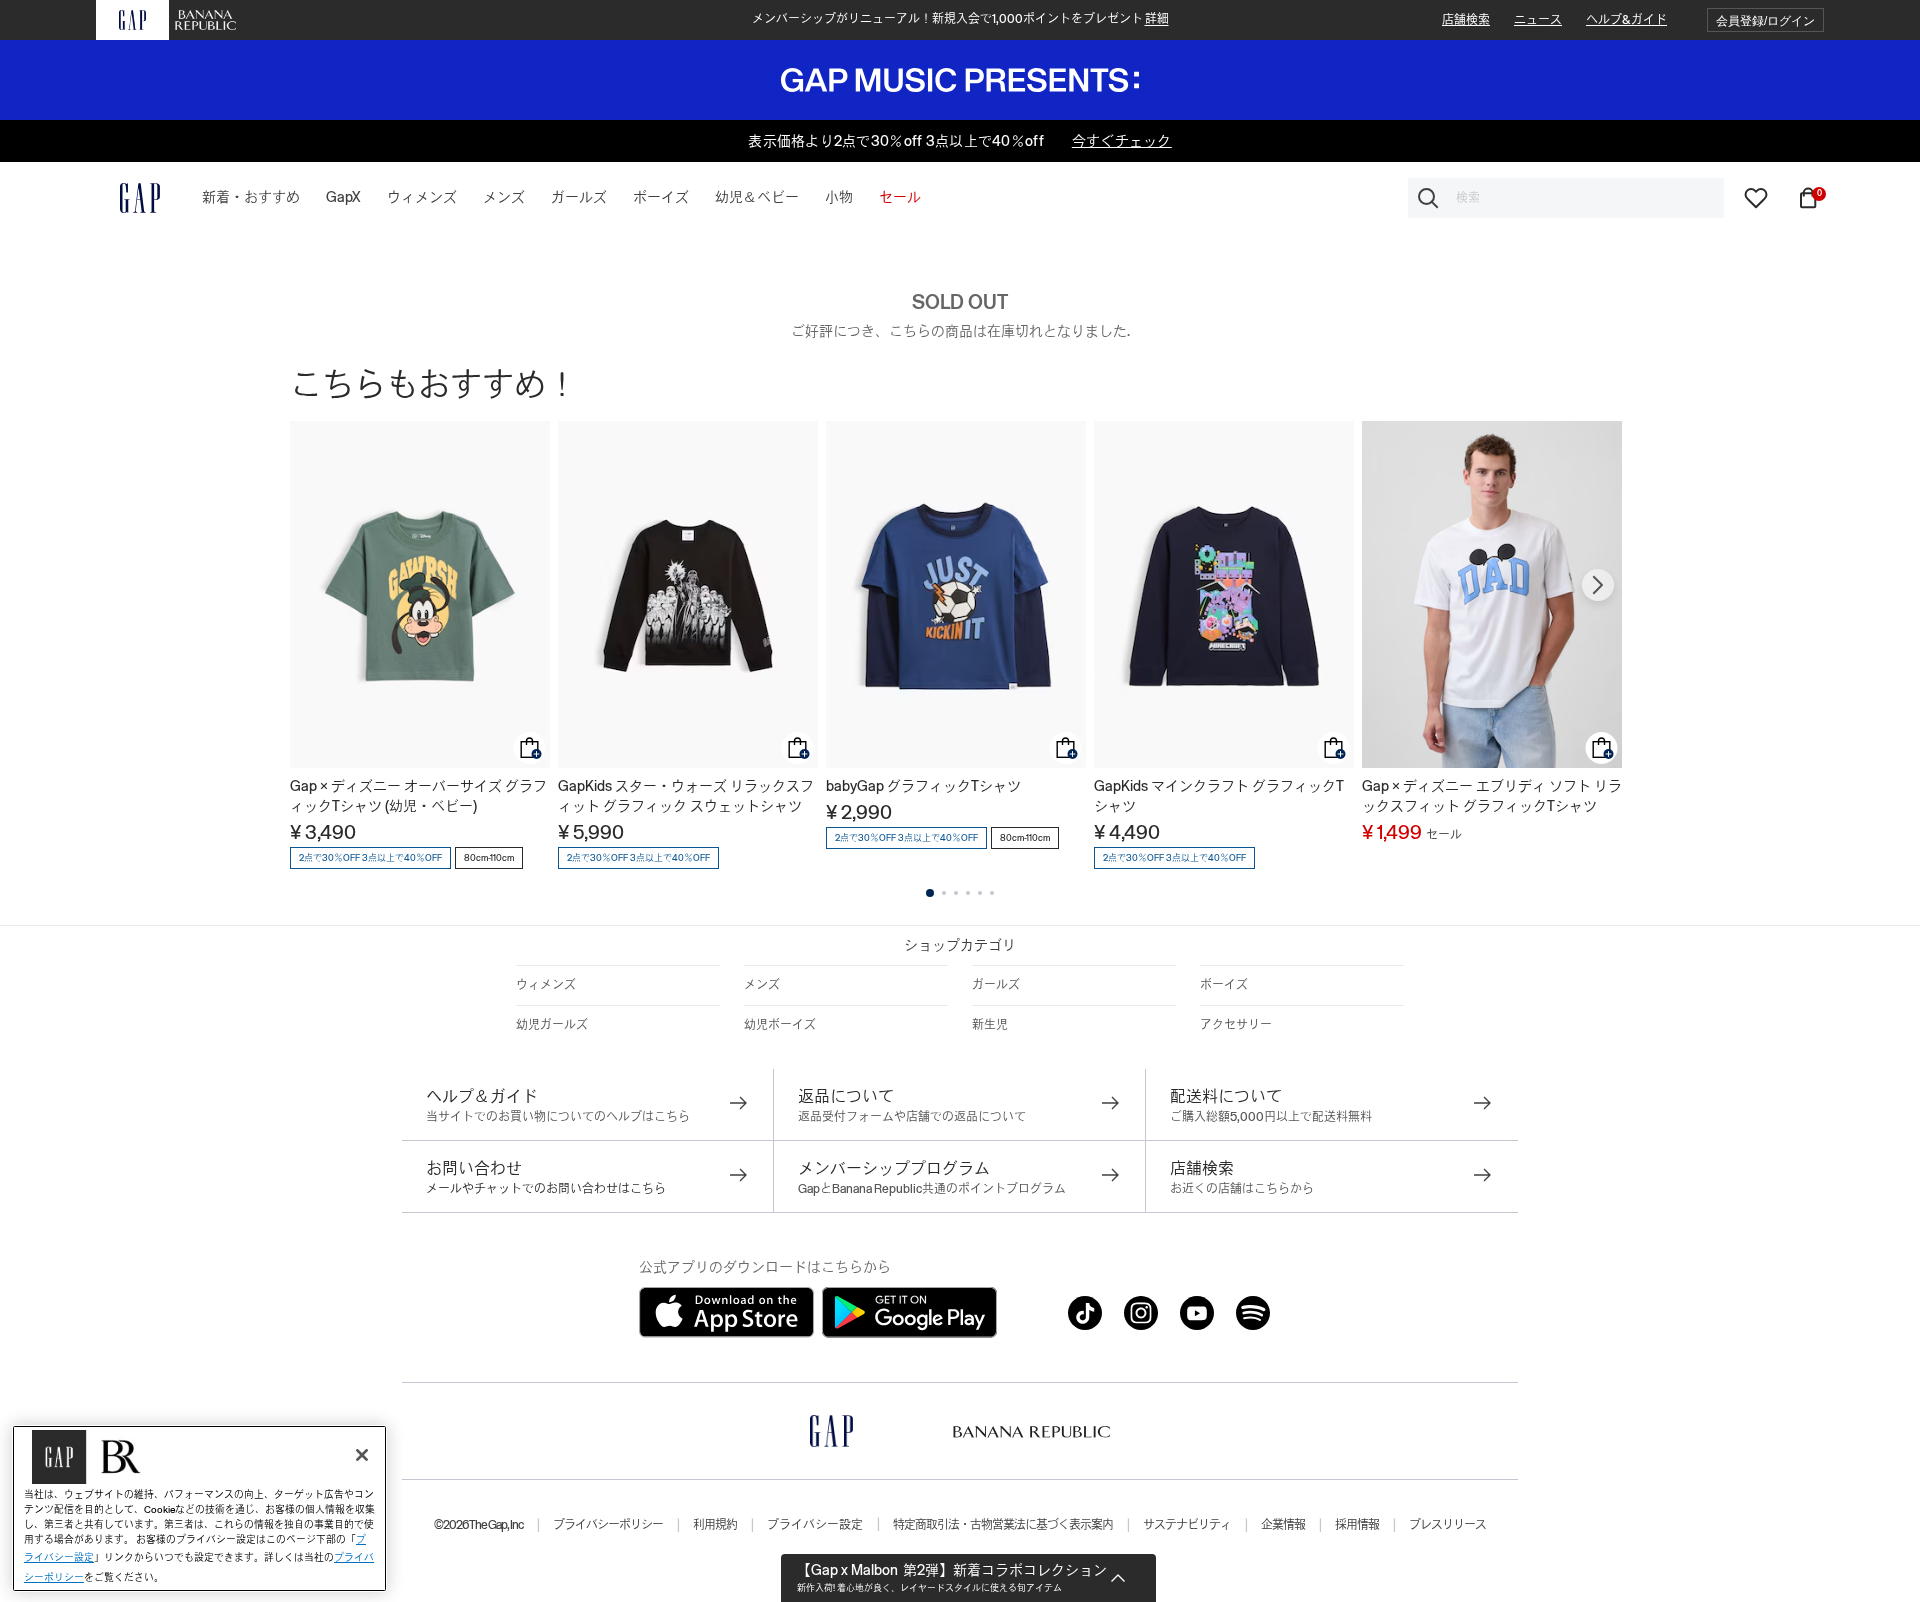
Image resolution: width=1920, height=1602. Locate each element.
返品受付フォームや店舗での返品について (912, 1117)
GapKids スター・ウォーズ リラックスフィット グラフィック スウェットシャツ (686, 796)
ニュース (1538, 20)
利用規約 (715, 1525)
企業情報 (1283, 1525)
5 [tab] (980, 893)
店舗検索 (1466, 20)
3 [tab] (956, 893)
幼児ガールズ (552, 1025)
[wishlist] (1756, 197)
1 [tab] (930, 893)
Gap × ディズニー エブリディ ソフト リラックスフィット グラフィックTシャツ (1492, 796)
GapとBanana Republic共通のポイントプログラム (932, 1189)
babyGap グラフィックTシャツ (923, 786)
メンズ (762, 985)
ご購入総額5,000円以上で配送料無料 (1271, 1117)
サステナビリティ (1187, 1525)
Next (1598, 585)
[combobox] (1566, 198)
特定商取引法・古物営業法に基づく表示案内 (1003, 1525)
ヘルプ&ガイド (1626, 20)
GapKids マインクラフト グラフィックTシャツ (1219, 796)
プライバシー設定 (815, 1525)
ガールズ (996, 985)
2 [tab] (944, 893)
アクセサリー (1236, 1025)
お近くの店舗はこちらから (1242, 1189)
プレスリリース (1447, 1525)
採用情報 (1357, 1525)
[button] (1765, 20)
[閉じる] (362, 1455)
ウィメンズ (546, 985)
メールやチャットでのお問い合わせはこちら (546, 1189)
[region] (199, 1508)
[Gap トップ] (128, 198)
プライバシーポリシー (608, 1525)
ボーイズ (1224, 985)
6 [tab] (992, 893)
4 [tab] (968, 893)
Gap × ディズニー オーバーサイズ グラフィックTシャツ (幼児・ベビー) (418, 796)
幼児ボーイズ (780, 1025)
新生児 (990, 1025)
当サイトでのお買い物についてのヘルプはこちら (558, 1117)
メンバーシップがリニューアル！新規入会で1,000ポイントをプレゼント (960, 19)
